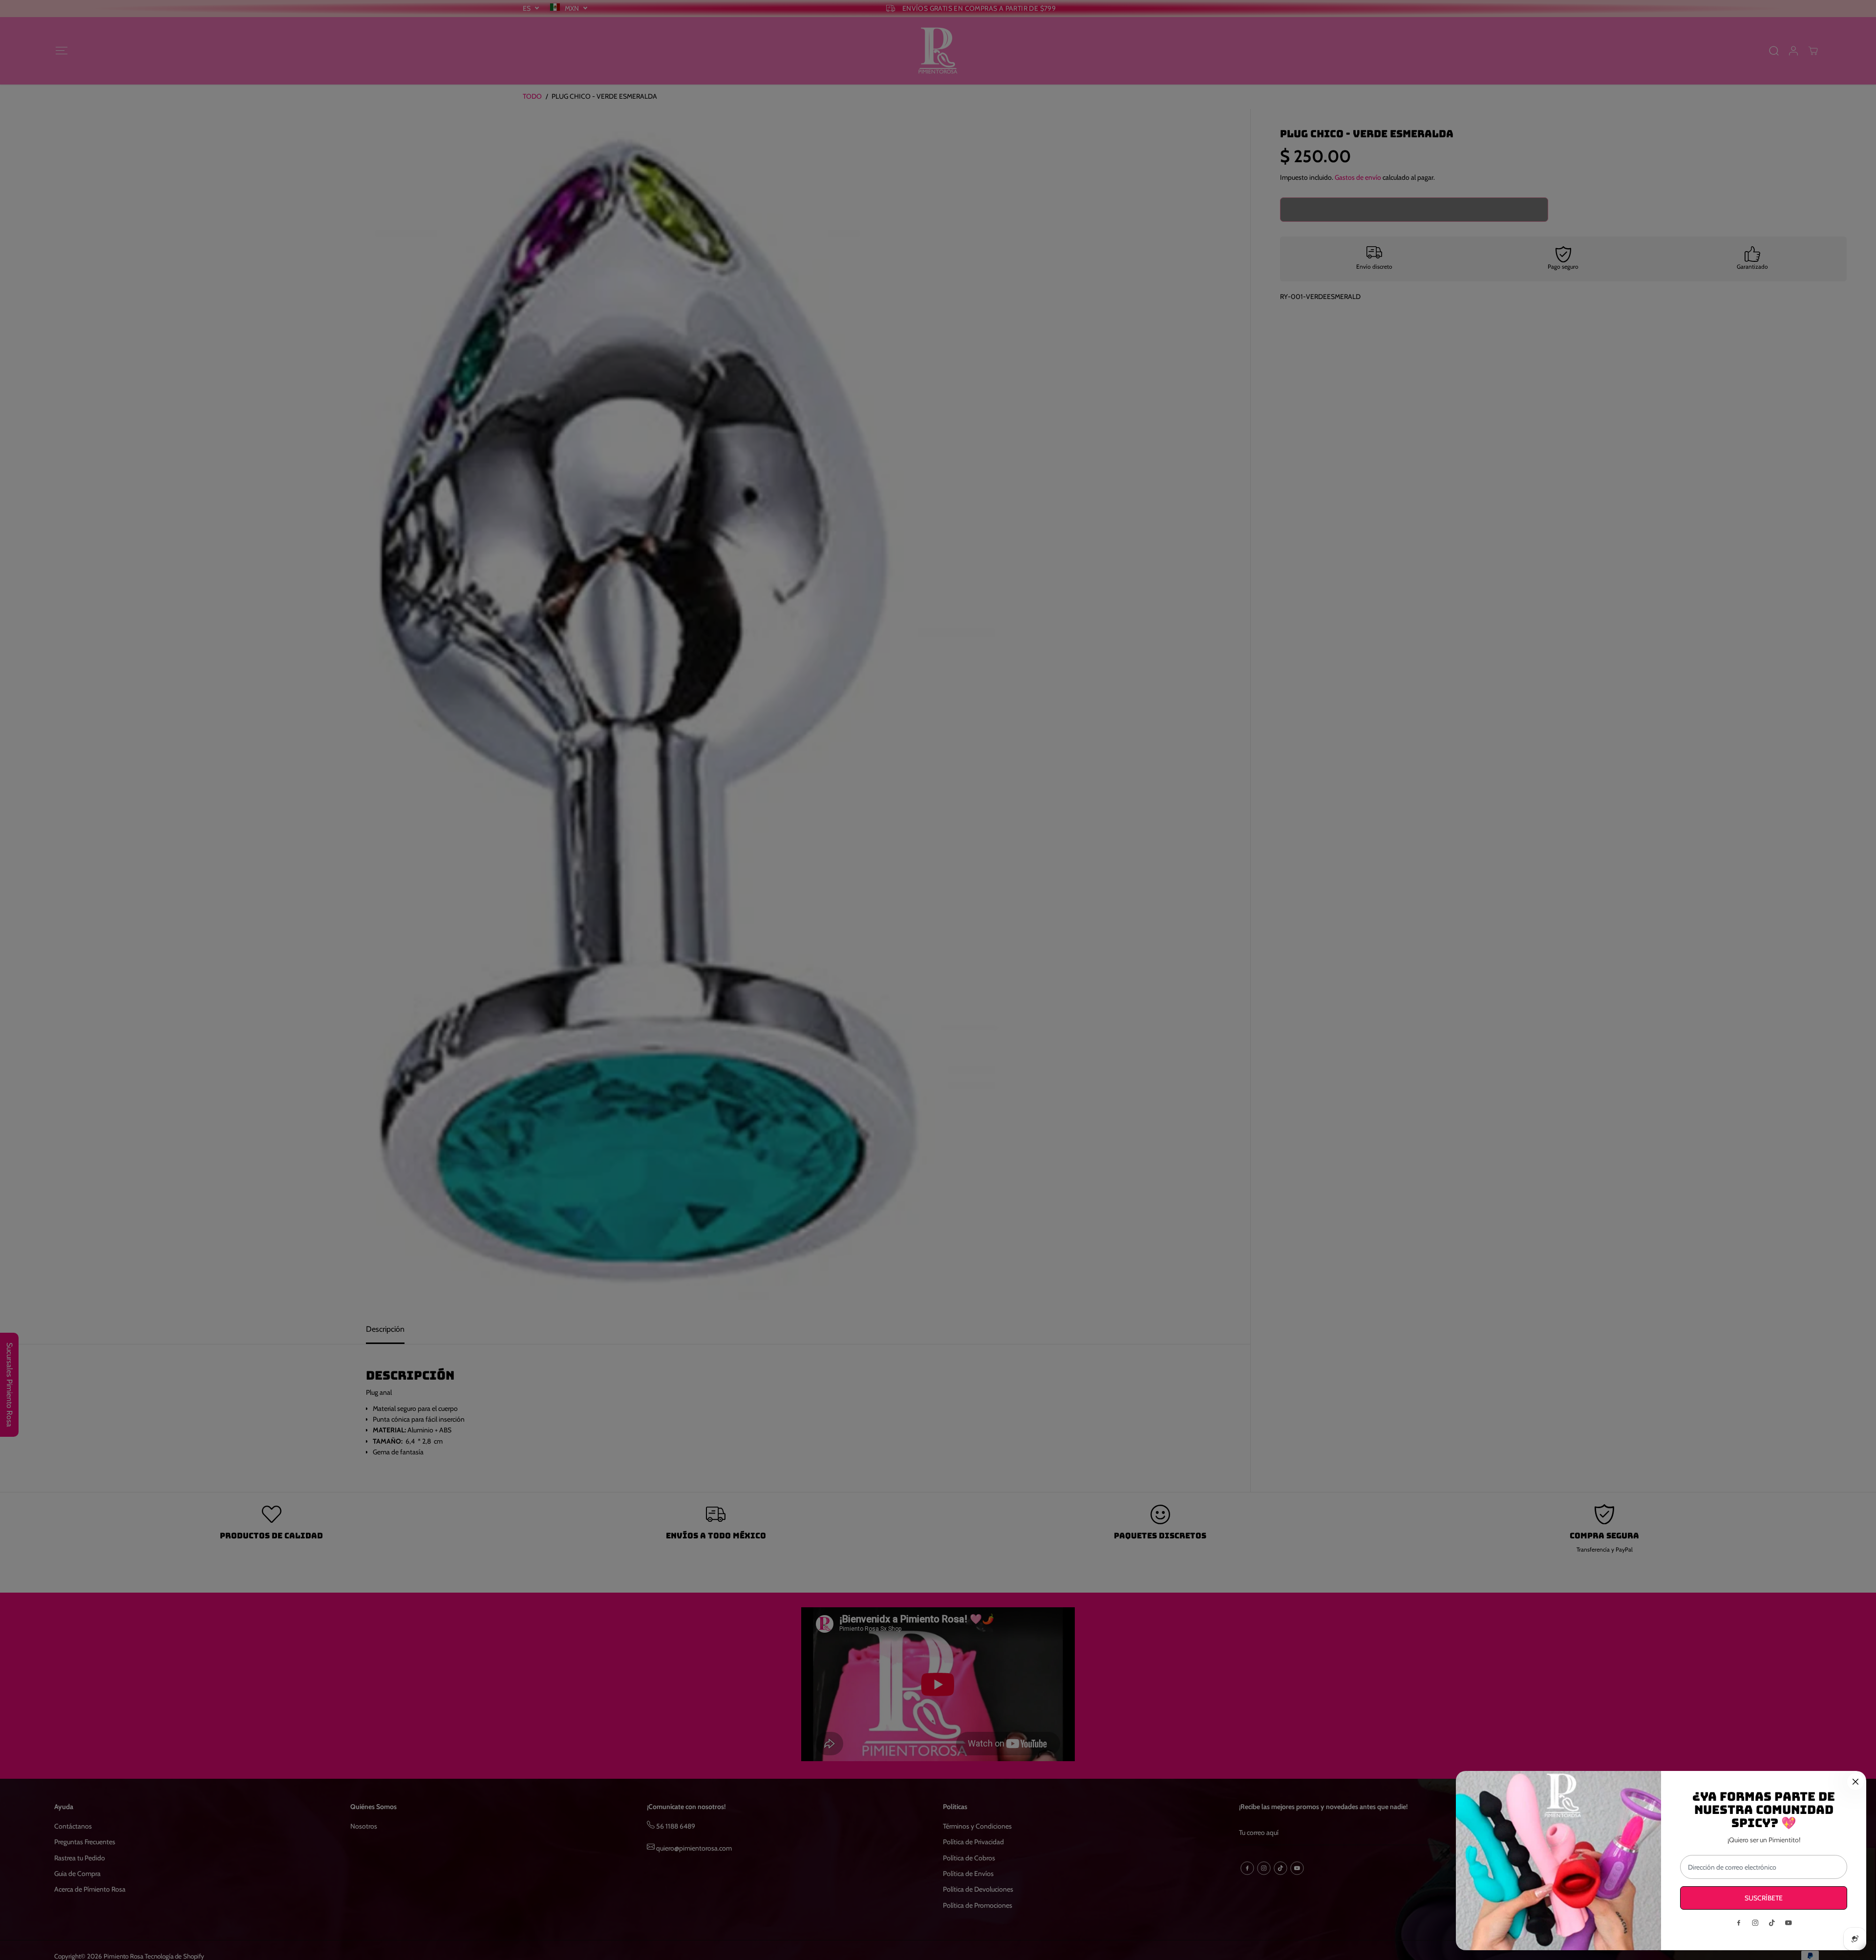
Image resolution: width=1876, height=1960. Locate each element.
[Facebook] (1739, 1923)
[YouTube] (1789, 1923)
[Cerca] (1855, 1782)
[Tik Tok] (1772, 1923)
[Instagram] (1755, 1923)
